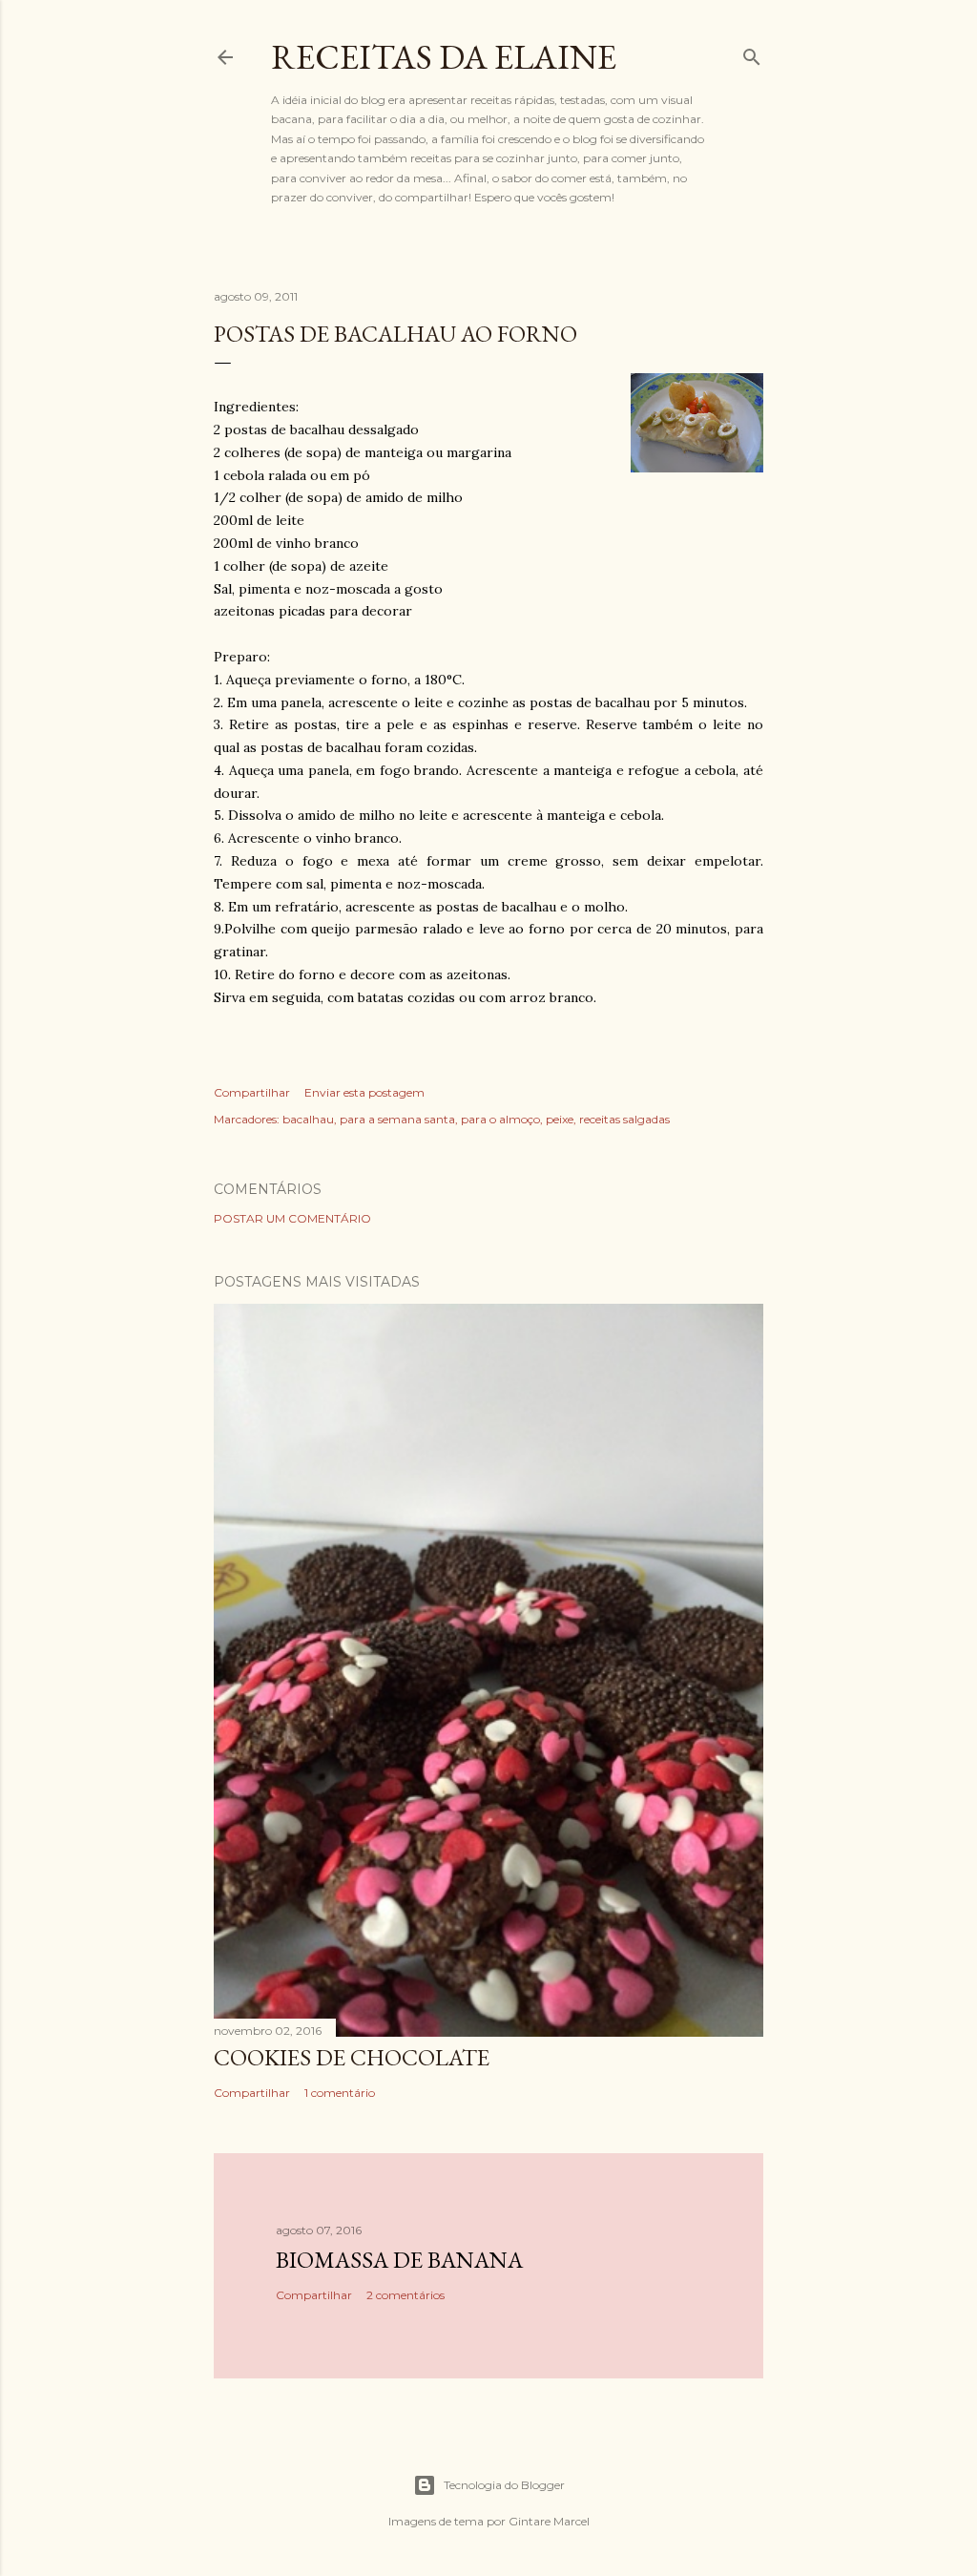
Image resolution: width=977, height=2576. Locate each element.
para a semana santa (397, 1119)
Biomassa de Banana (399, 2260)
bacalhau (308, 1119)
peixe (560, 1119)
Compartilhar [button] (252, 1092)
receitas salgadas (624, 1119)
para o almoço (500, 1119)
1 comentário (340, 2093)
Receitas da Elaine (444, 57)
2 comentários (405, 2295)
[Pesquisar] (752, 53)
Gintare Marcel (549, 2521)
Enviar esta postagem (364, 1092)
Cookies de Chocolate (352, 2057)
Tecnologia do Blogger (504, 2485)
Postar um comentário (292, 1218)
